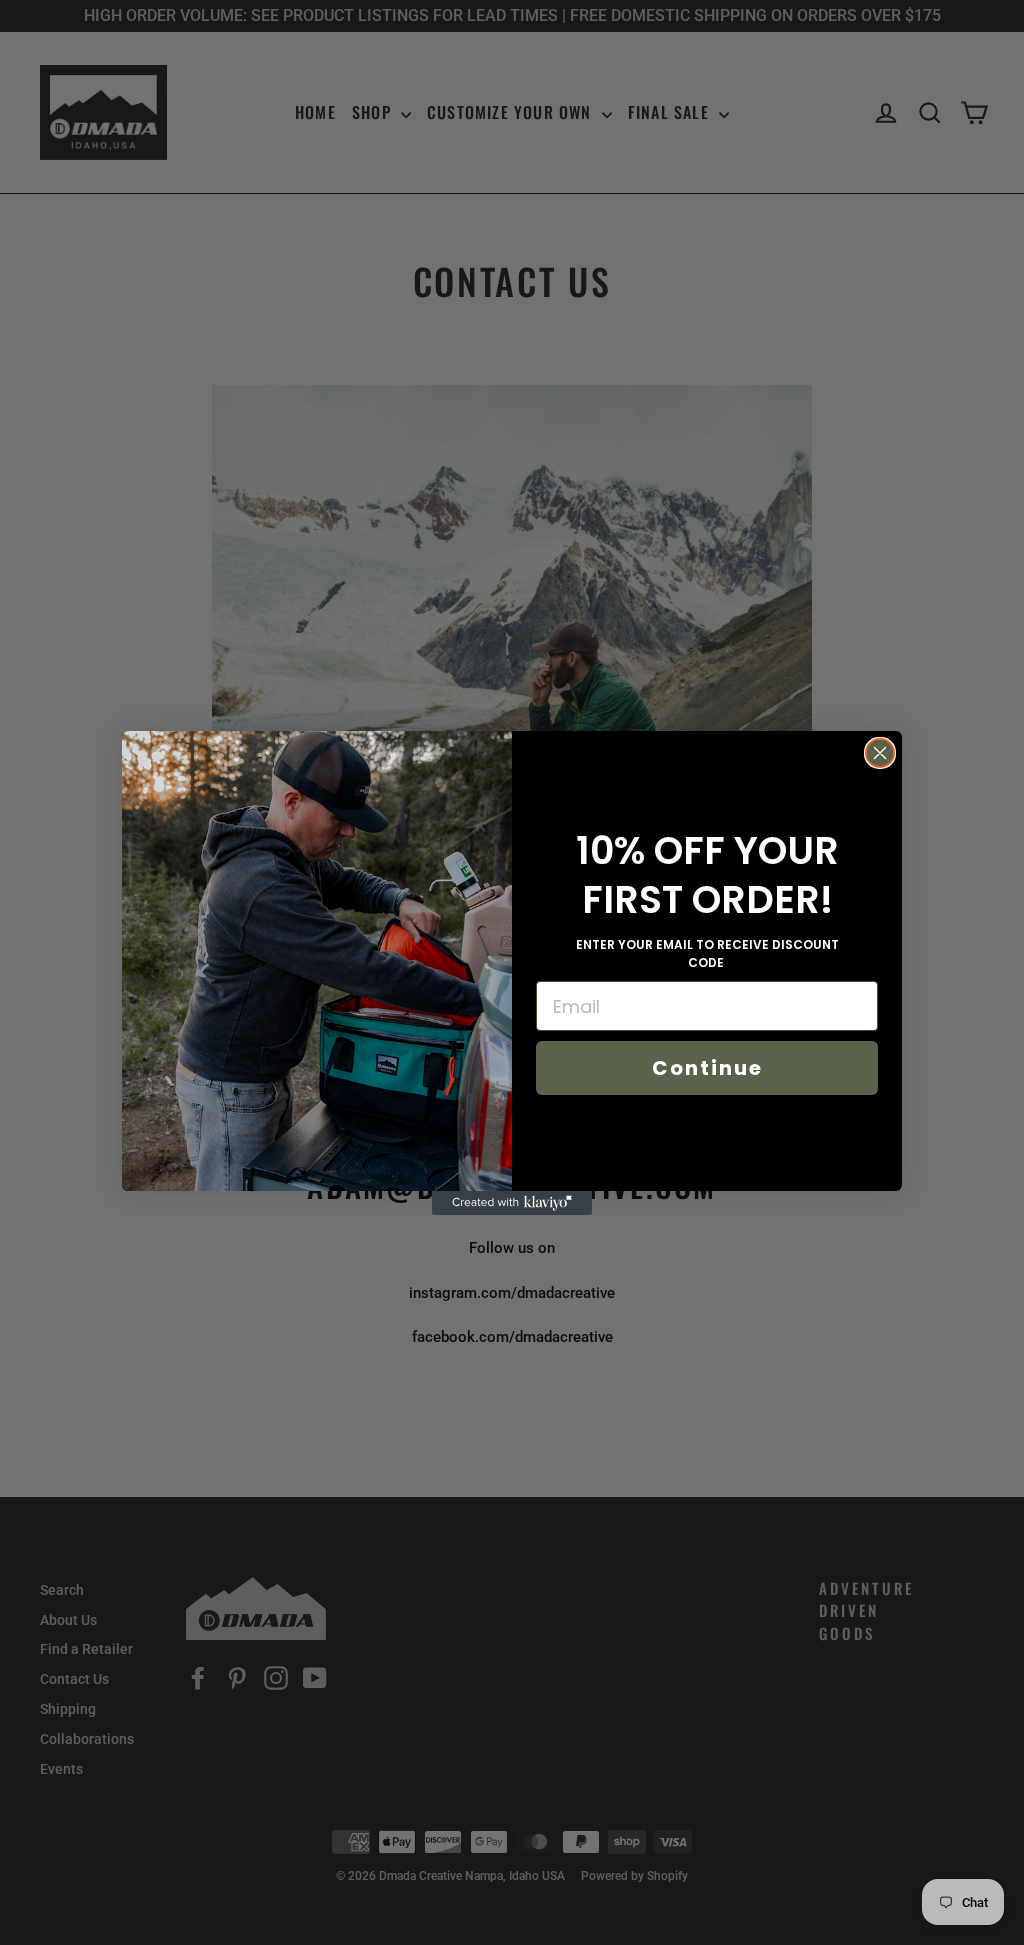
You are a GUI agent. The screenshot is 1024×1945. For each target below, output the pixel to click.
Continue (707, 1068)
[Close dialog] (880, 753)
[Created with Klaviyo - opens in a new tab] (512, 1203)
